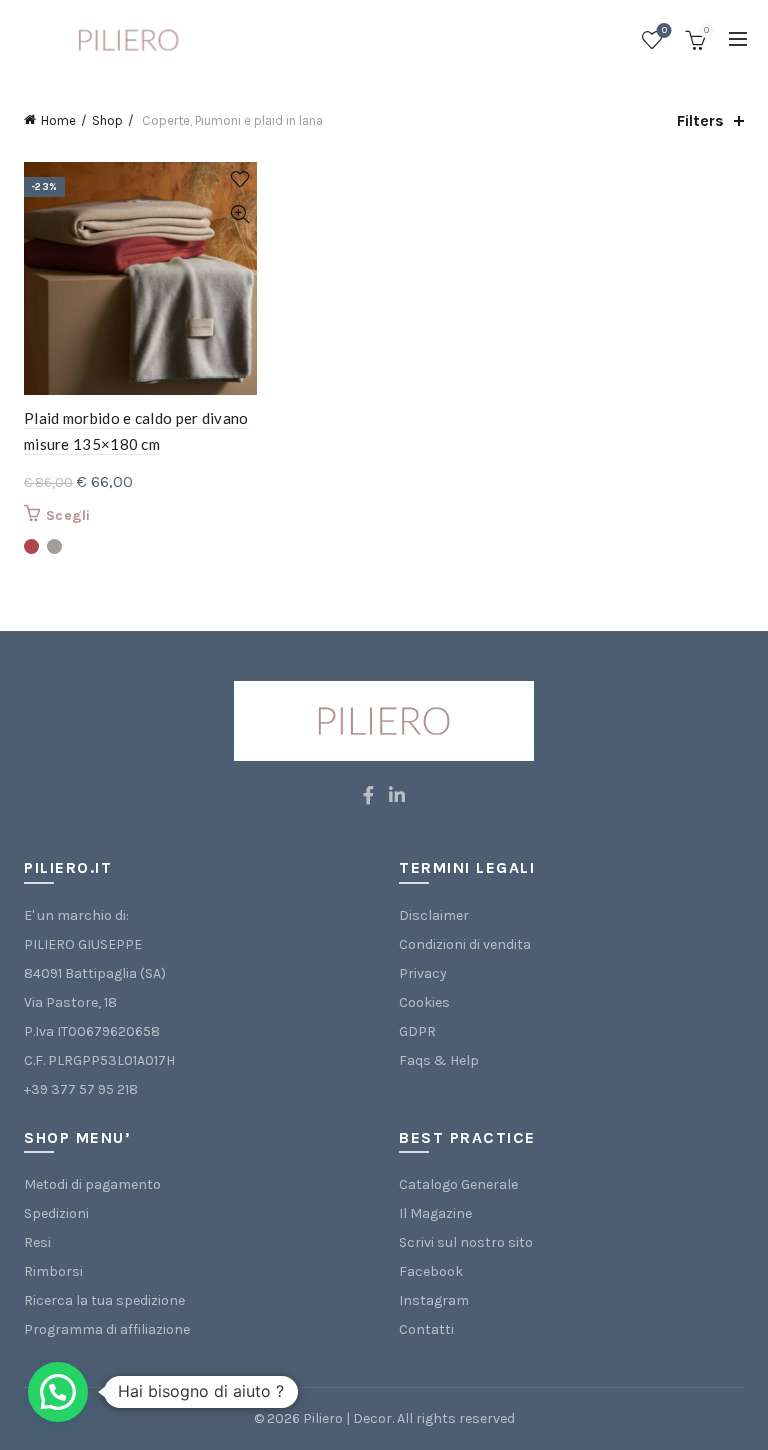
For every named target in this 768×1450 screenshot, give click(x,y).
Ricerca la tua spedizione (104, 1300)
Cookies (424, 1002)
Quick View (239, 214)
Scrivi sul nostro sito (466, 1242)
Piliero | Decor (347, 1418)
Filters (700, 120)
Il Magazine (435, 1213)
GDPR (417, 1031)
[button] (58, 1392)
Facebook (431, 1271)
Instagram (434, 1300)
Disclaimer (434, 915)
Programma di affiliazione (107, 1329)
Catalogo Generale (458, 1184)
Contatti (426, 1329)
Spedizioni (56, 1213)
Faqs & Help (439, 1060)
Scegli (68, 515)
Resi (37, 1242)
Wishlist (664, 30)
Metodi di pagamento (92, 1184)
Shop (107, 120)
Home (58, 120)
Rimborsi (53, 1271)
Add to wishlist (239, 179)
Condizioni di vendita (465, 944)
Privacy (423, 973)
